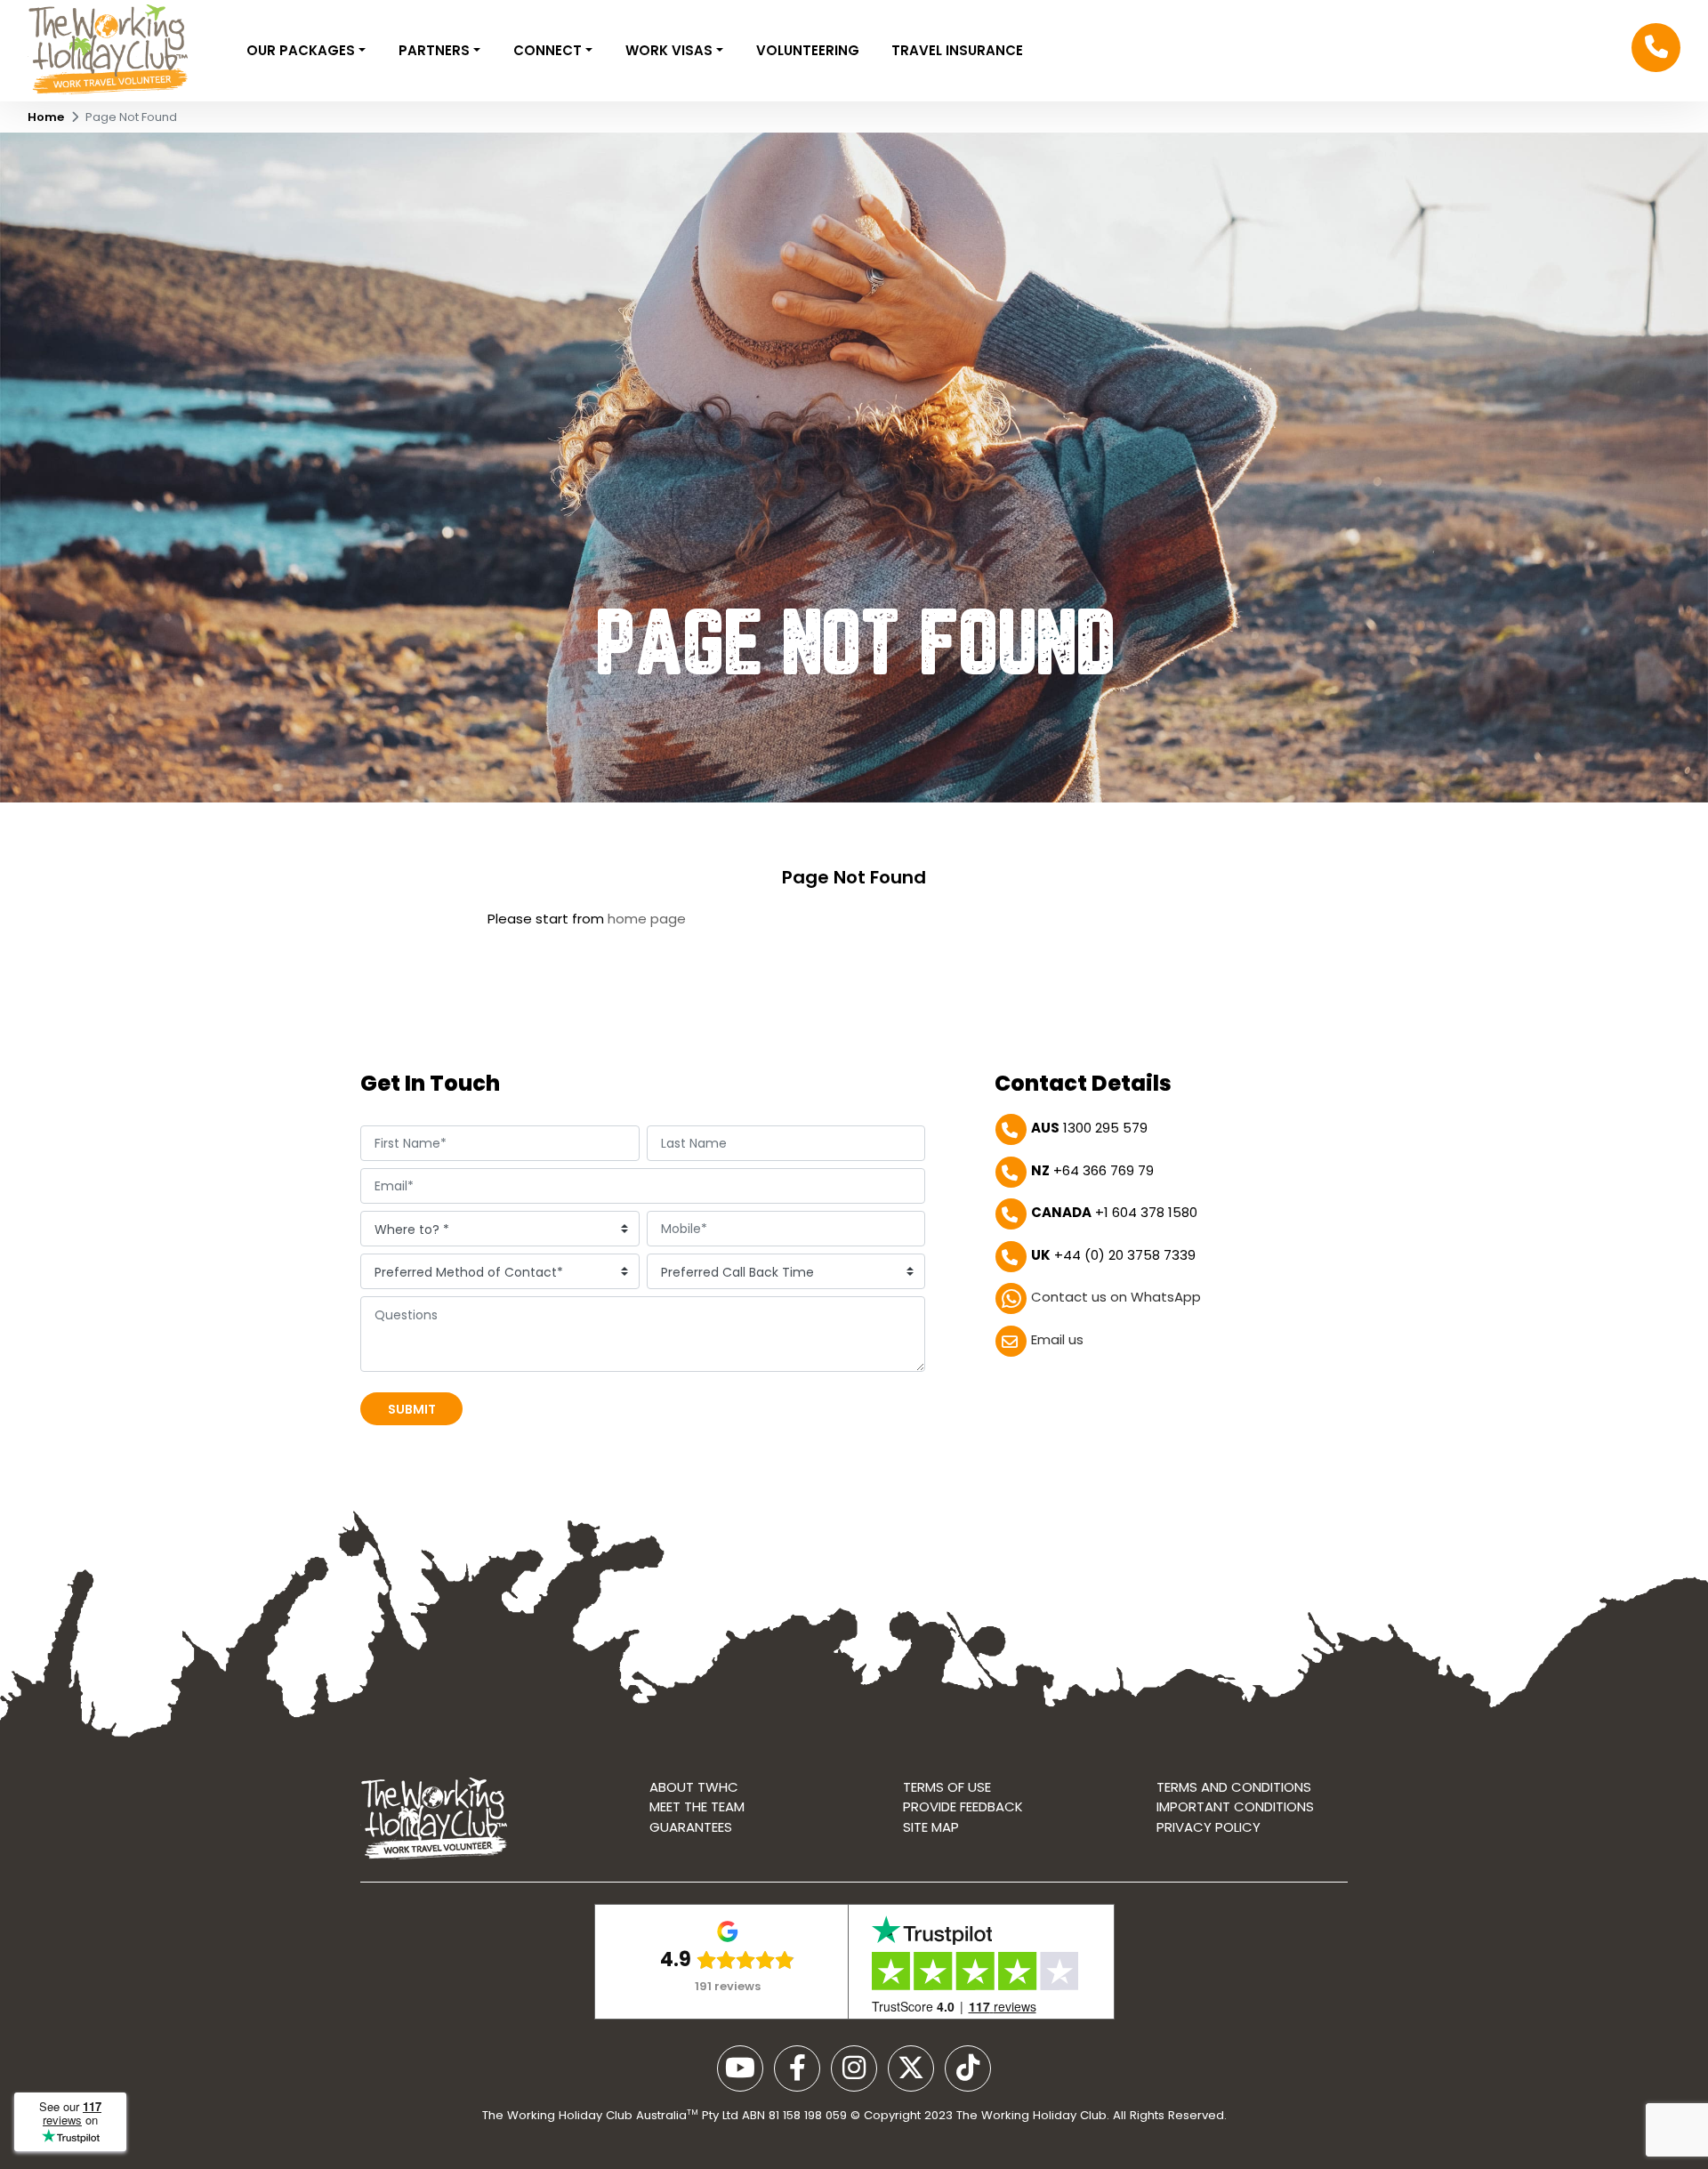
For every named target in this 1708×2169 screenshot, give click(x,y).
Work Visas (671, 50)
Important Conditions (1235, 1806)
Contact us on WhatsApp (1116, 1297)
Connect (549, 50)
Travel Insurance (957, 50)
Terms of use (947, 1787)
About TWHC (694, 1787)
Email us (1057, 1339)
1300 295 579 (1089, 1128)
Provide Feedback (963, 1806)
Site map (931, 1827)
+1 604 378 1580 (1114, 1212)
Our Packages (302, 50)
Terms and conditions (1234, 1787)
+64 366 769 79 (1092, 1170)
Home (46, 117)
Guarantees (691, 1827)
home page (647, 919)
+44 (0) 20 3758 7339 (1113, 1255)
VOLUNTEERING (808, 50)
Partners (436, 50)
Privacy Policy (1208, 1827)
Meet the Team (697, 1806)
